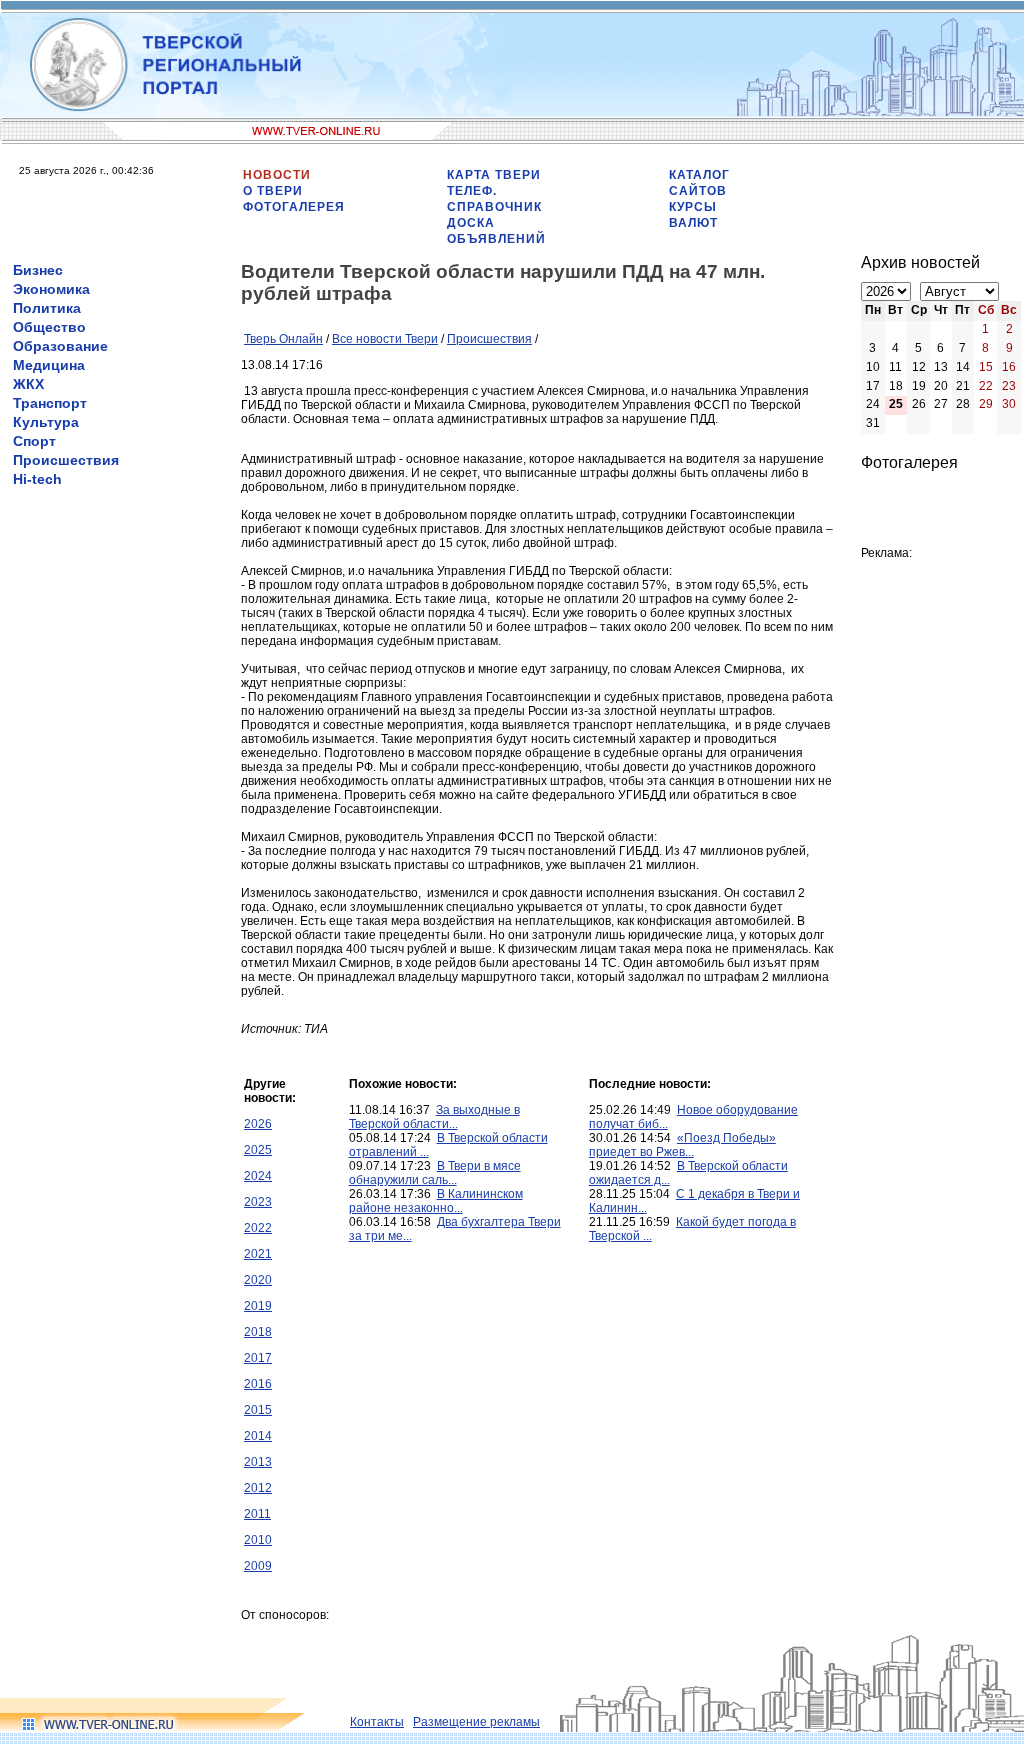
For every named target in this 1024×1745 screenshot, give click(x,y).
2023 (258, 1202)
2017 (258, 1358)
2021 (258, 1254)
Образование (60, 346)
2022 (258, 1228)
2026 (258, 1124)
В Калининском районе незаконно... (436, 1201)
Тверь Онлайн (283, 339)
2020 (258, 1280)
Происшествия (66, 460)
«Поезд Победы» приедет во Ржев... (682, 1145)
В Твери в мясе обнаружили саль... (435, 1173)
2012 (258, 1488)
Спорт (34, 441)
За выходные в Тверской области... (434, 1117)
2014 (258, 1436)
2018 (258, 1332)
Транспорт (50, 403)
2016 (258, 1384)
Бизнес (38, 270)
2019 (258, 1306)
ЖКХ (28, 384)
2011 (257, 1514)
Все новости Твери (385, 339)
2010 (258, 1540)
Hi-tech (37, 479)
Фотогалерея (294, 207)
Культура (46, 422)
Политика (47, 308)
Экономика (51, 289)
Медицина (49, 365)
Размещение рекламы (476, 1722)
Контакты (377, 1722)
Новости (277, 175)
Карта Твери (494, 175)
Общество (49, 327)
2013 (258, 1462)
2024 (258, 1176)
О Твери (273, 191)
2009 (258, 1566)
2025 (258, 1150)
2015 (258, 1410)
